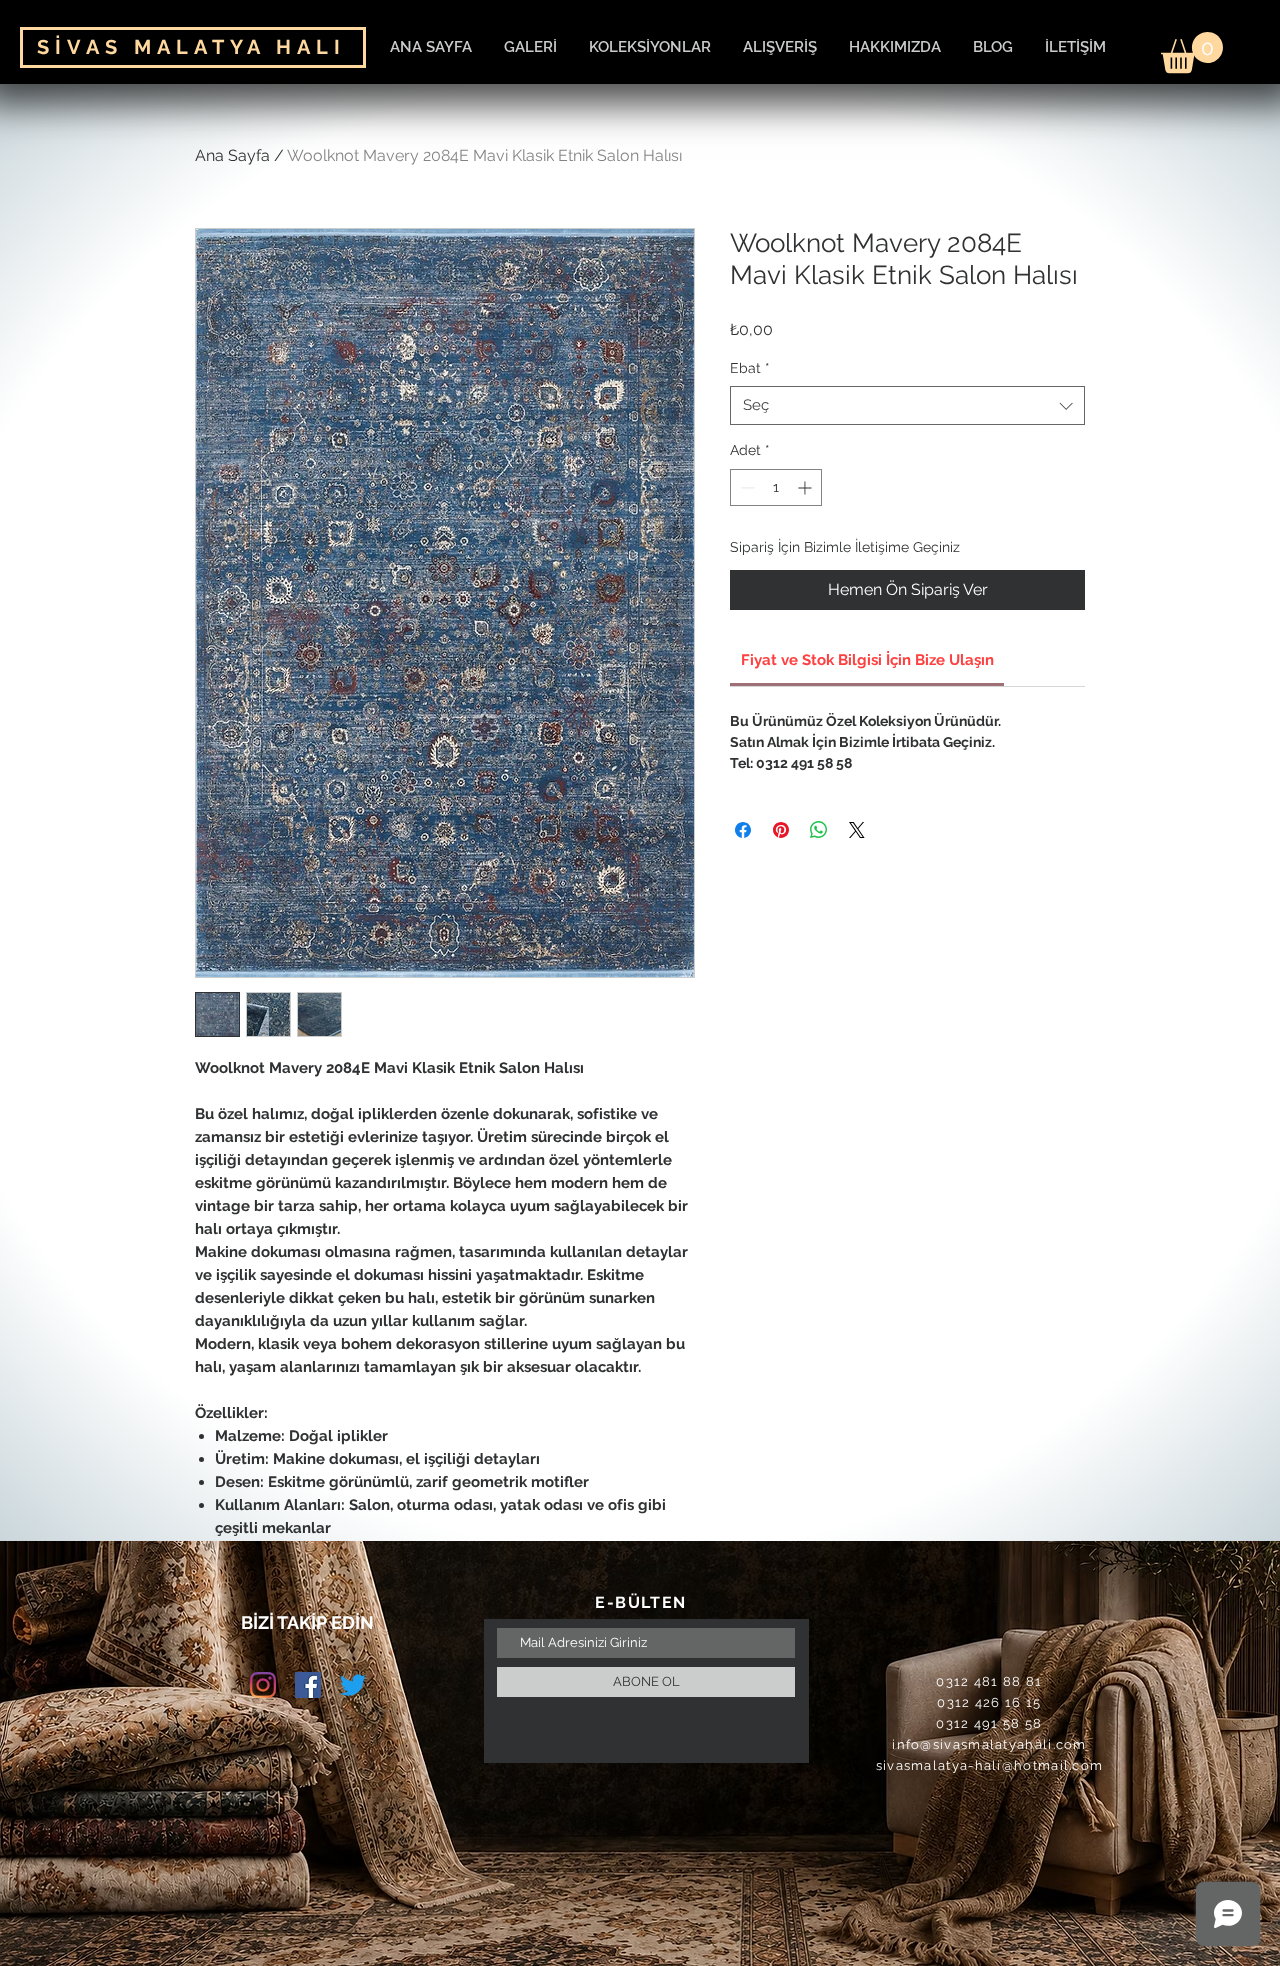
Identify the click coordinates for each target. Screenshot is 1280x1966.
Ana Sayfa (232, 155)
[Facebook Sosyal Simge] (308, 1685)
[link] (867, 660)
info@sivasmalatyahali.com (989, 1744)
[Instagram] (263, 1685)
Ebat (750, 368)
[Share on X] (857, 830)
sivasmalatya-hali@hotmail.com (990, 1765)
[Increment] (806, 487)
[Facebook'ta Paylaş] (743, 830)
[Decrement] (745, 487)
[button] (1192, 52)
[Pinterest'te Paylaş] (781, 830)
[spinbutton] (776, 487)
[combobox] (907, 405)
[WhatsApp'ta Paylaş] (819, 830)
